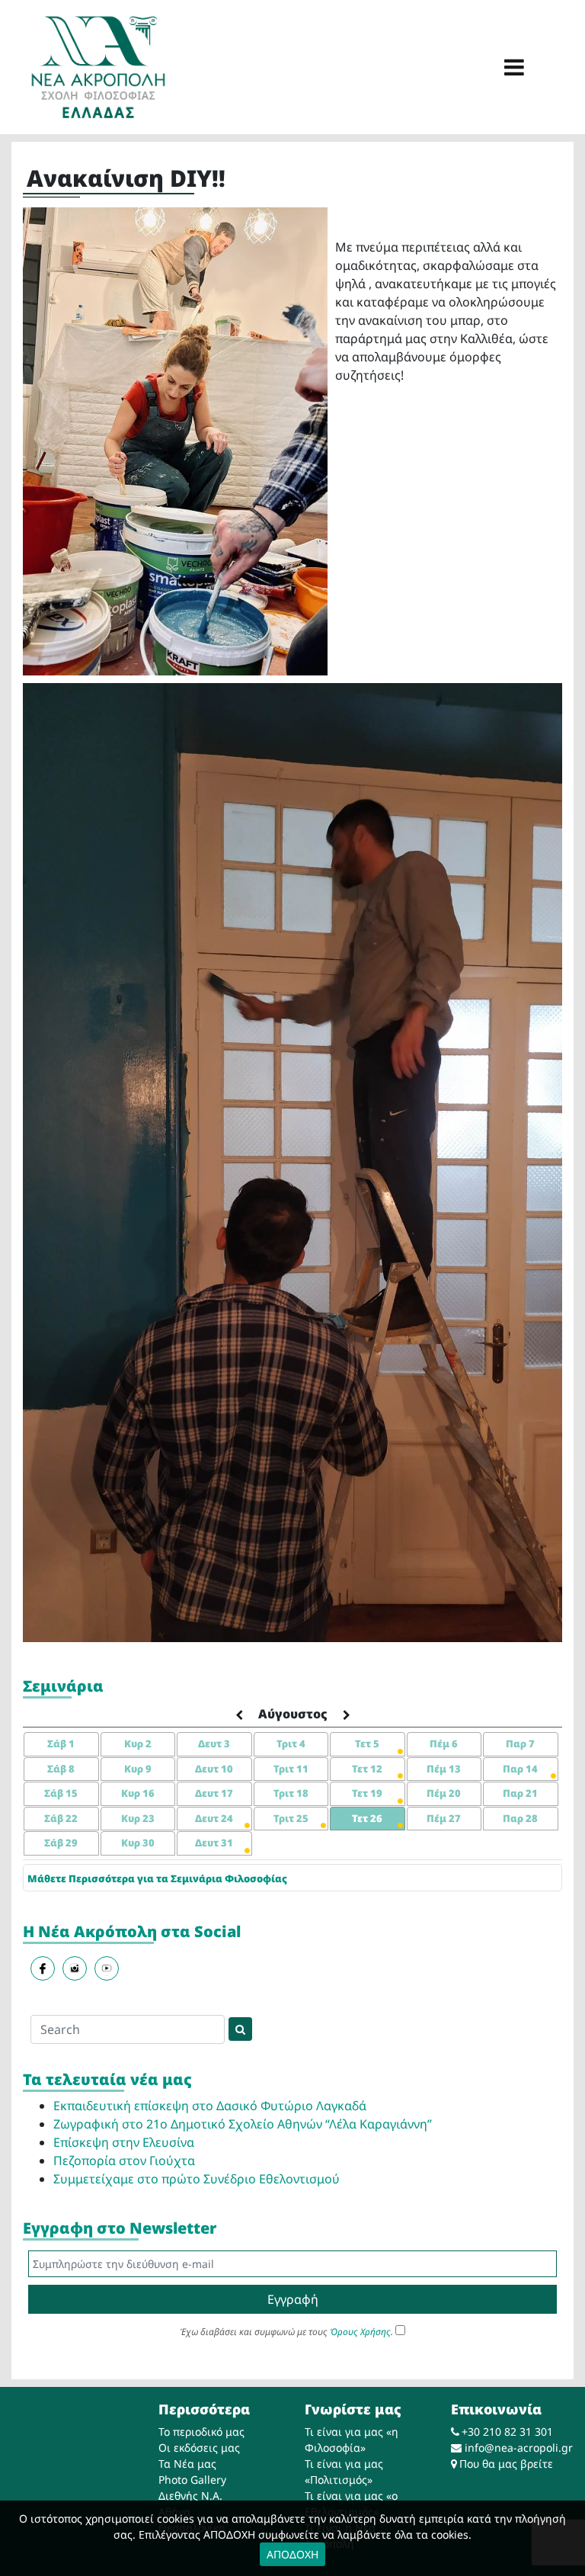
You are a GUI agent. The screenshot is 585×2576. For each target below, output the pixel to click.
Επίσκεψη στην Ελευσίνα (124, 2142)
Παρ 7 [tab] (520, 1744)
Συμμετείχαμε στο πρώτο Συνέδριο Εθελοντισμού (197, 2179)
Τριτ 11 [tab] (291, 1769)
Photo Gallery (192, 2480)
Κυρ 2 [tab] (138, 1744)
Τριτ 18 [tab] (291, 1793)
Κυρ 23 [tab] (138, 1818)
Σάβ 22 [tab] (61, 1818)
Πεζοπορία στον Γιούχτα (124, 2161)
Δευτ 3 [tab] (214, 1744)
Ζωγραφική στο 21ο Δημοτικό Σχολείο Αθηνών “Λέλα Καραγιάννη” (243, 2124)
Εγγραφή (293, 2299)
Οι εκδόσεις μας (199, 2448)
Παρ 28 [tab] (520, 1818)
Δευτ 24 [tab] (214, 1818)
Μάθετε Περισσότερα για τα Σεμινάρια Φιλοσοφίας (157, 1878)
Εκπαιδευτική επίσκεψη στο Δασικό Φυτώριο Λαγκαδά (210, 2106)
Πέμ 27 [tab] (444, 1818)
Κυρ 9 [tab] (138, 1769)
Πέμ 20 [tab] (444, 1793)
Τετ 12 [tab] (367, 1769)
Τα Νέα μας (187, 2464)
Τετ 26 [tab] (367, 1818)
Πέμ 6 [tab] (444, 1744)
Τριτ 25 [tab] (291, 1818)
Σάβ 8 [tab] (61, 1769)
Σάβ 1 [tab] (61, 1744)
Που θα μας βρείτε (506, 2464)
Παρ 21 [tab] (520, 1793)
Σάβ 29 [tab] (61, 1843)
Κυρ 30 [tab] (138, 1843)
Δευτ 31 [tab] (214, 1843)
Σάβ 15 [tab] (61, 1793)
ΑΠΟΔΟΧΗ (292, 2554)
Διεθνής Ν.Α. (190, 2496)
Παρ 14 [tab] (520, 1769)
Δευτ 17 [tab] (214, 1793)
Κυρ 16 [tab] (138, 1793)
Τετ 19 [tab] (367, 1793)
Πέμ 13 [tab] (444, 1769)
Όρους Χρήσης (360, 2332)
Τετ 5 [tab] (367, 1744)
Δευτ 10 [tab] (214, 1769)
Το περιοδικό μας (201, 2432)
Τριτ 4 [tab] (291, 1744)
